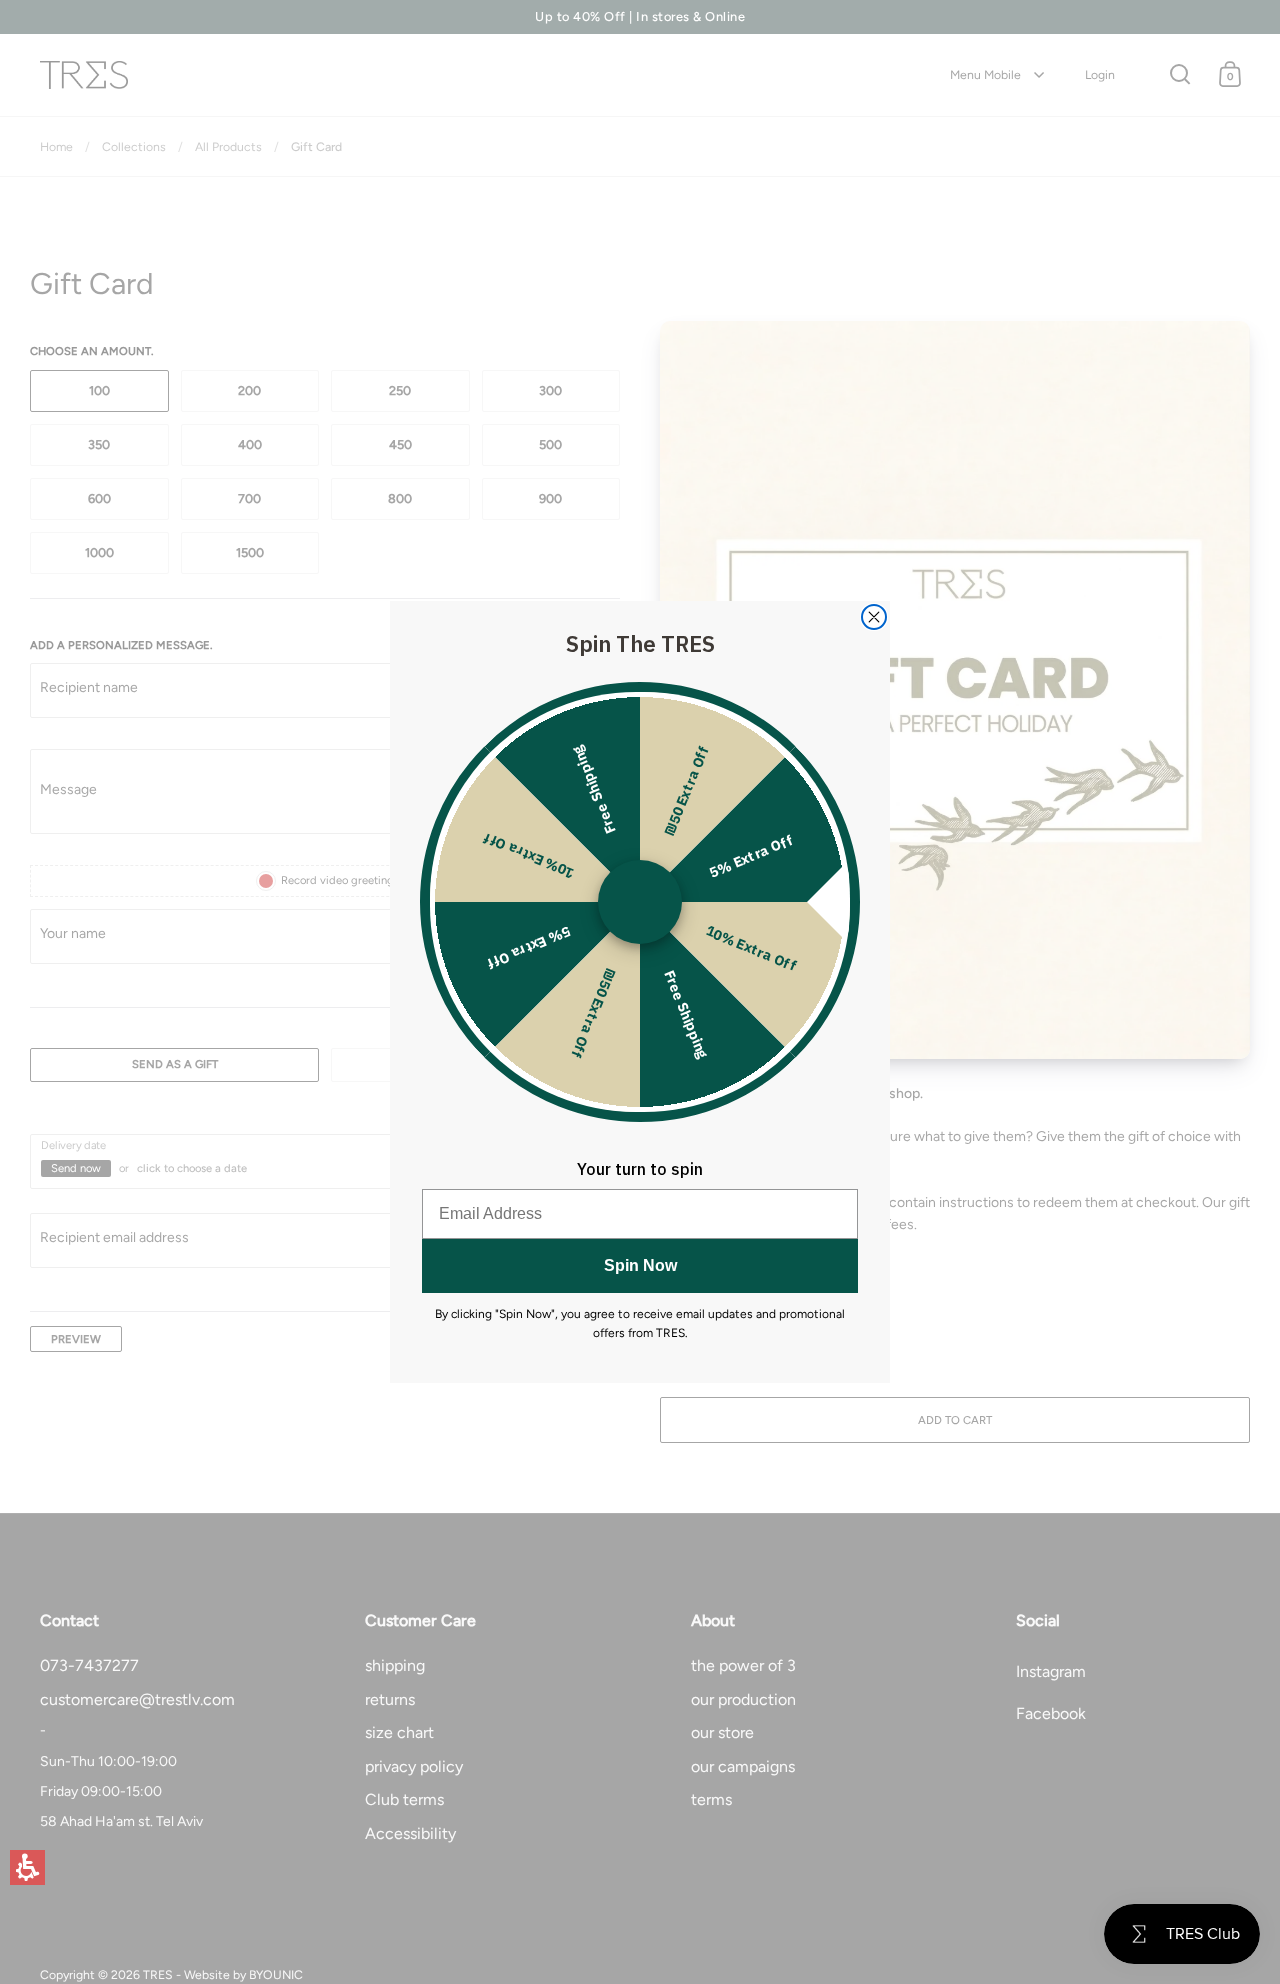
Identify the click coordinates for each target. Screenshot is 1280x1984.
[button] (27, 1867)
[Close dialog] (874, 617)
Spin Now (640, 1265)
